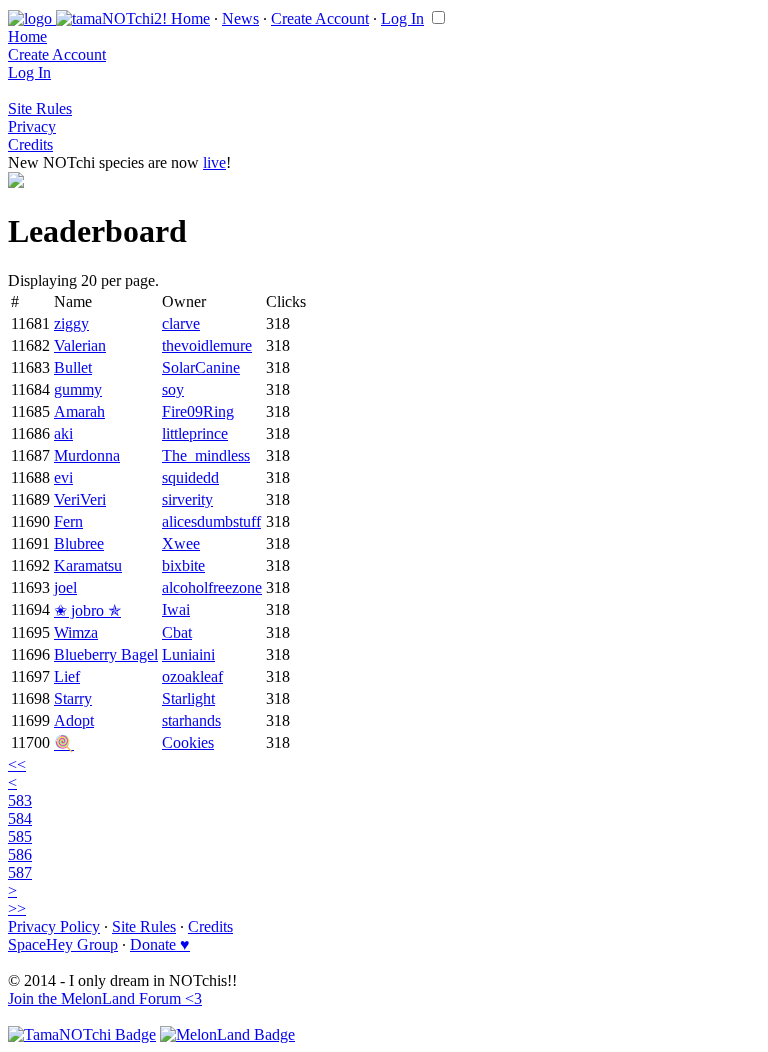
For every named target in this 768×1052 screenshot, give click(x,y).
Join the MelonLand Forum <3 (105, 998)
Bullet (73, 367)
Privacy (32, 126)
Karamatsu (88, 565)
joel (65, 587)
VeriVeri (80, 499)
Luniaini (188, 654)
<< (17, 764)
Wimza (76, 632)
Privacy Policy (54, 926)
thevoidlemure (207, 345)
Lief (67, 676)
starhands (191, 720)
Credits (30, 144)
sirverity (187, 499)
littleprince (195, 433)
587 (20, 872)
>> (17, 908)
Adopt (74, 720)
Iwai (176, 609)
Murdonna (87, 455)
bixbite (183, 565)
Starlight (188, 698)
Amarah (79, 411)
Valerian (80, 345)
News (240, 18)
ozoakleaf (192, 676)
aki (63, 433)
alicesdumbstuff (211, 521)
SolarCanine (201, 367)
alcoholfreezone (212, 587)
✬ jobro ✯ (87, 610)
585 (20, 836)
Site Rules (40, 108)
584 (20, 818)
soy (173, 389)
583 (20, 800)
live (214, 162)
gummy (78, 389)
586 (20, 854)
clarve (181, 323)
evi (63, 477)
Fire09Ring (198, 411)
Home (190, 18)
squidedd (190, 477)
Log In (402, 18)
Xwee (181, 543)
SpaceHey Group (63, 944)
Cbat (177, 632)
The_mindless (206, 455)
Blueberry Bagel (106, 654)
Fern (68, 521)
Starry (73, 698)
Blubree (79, 543)
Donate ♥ (160, 944)
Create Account (320, 18)
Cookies (188, 742)
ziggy (71, 323)
